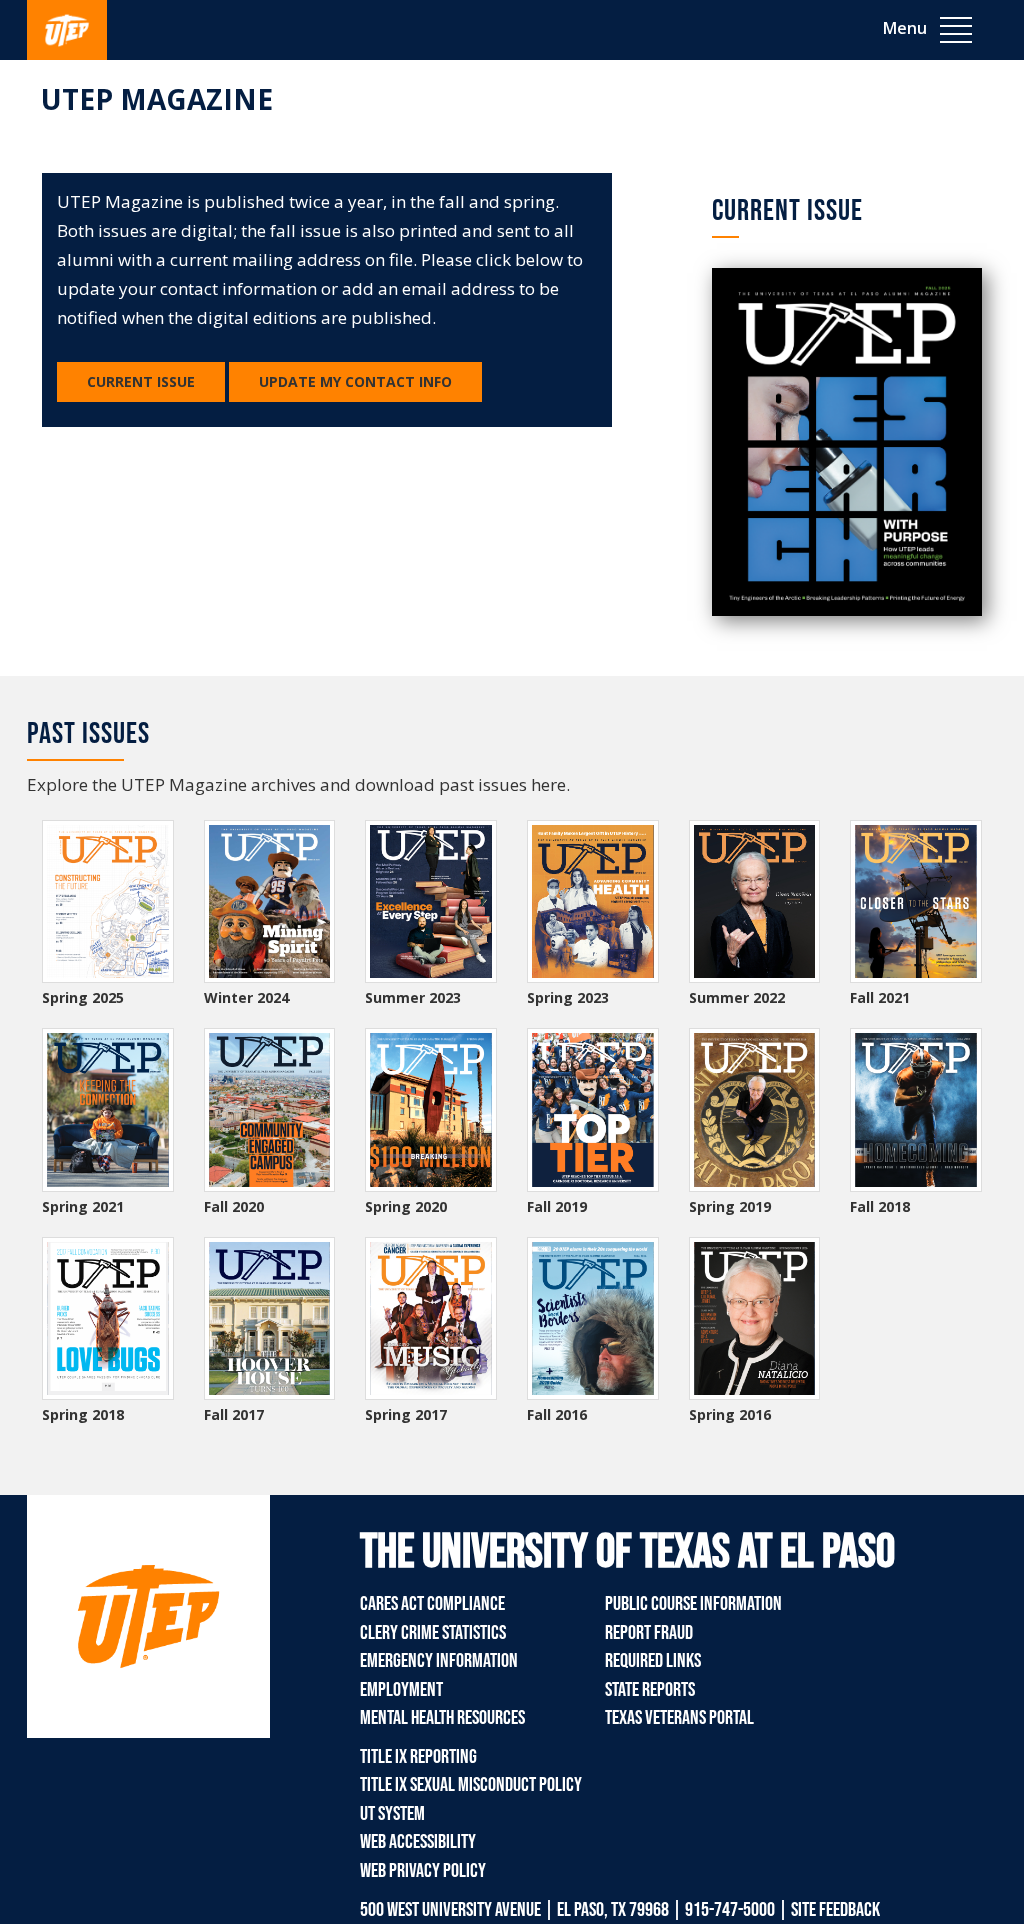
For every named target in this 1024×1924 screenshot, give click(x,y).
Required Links (653, 1661)
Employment (401, 1690)
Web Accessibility (418, 1842)
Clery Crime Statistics (433, 1633)
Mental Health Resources (442, 1718)
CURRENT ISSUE (141, 381)
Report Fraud (649, 1633)
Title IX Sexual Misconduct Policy (471, 1785)
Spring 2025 (83, 997)
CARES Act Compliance (432, 1604)
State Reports (650, 1690)
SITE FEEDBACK (835, 1910)
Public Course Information (693, 1604)
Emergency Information (439, 1661)
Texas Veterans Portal (679, 1718)
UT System (392, 1814)
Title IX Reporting (418, 1757)
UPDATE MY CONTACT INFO (355, 381)
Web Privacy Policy (423, 1871)
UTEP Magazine (157, 99)
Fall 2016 (557, 1414)
